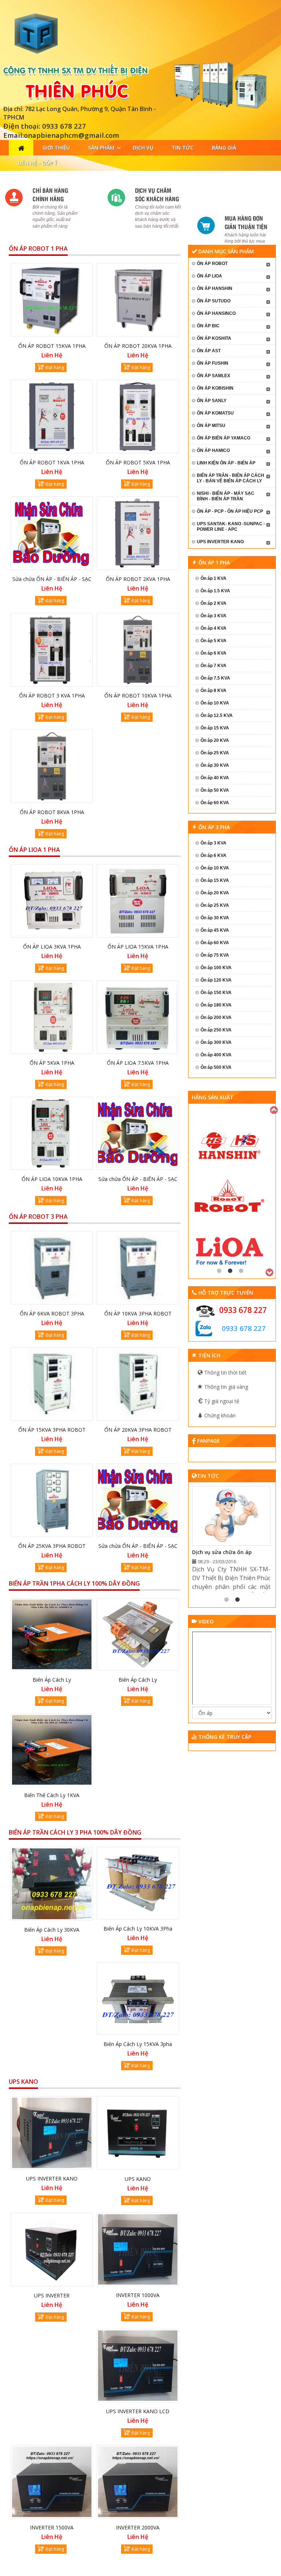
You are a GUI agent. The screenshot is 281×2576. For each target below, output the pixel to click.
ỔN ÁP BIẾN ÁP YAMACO (224, 438)
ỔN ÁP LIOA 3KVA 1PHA (52, 947)
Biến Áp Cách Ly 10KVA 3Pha (138, 1929)
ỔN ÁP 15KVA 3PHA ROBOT (52, 1430)
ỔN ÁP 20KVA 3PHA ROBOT (138, 1430)
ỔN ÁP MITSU (211, 426)
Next (270, 1272)
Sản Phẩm (101, 148)
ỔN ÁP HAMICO (213, 450)
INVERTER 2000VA (138, 2527)
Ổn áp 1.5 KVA (215, 591)
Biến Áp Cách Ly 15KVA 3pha (138, 2044)
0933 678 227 (243, 1310)
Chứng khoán (219, 1415)
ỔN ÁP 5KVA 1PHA (52, 1063)
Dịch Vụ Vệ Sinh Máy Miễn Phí (229, 1552)
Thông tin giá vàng (225, 1387)
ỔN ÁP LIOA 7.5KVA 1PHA (138, 1063)
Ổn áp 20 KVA (215, 740)
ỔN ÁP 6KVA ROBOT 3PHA (52, 1313)
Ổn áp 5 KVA (213, 641)
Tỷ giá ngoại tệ (221, 1401)
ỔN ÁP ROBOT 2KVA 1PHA (138, 579)
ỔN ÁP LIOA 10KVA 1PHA (52, 1179)
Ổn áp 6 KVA (213, 653)
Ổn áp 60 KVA (215, 803)
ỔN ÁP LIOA (209, 276)
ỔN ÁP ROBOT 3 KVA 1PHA (52, 695)
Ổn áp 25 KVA (215, 753)
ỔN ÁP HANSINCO (216, 313)
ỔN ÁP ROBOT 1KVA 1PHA (52, 462)
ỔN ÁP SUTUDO (214, 301)
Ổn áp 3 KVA (213, 616)
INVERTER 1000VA (138, 2295)
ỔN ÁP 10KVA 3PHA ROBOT (138, 1313)
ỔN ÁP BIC (208, 326)
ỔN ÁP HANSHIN (215, 288)
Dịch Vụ (143, 148)
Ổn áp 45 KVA (215, 930)
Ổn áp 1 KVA (213, 578)
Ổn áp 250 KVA (216, 1030)
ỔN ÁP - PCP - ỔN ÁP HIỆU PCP (230, 511)
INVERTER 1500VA (52, 2527)
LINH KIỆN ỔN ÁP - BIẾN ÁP (226, 463)
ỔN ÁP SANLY (212, 401)
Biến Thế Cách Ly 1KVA (52, 1795)
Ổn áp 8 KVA (213, 691)
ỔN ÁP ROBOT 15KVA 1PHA (52, 346)
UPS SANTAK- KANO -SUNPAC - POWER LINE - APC (231, 527)
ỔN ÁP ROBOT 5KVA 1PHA (138, 462)
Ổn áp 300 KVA (216, 1042)
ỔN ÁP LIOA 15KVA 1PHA (138, 947)
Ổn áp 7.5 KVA (215, 678)
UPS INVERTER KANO (52, 2178)
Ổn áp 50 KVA (215, 790)
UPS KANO (138, 2179)
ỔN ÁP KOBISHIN (215, 388)
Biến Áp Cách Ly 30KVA (52, 1930)
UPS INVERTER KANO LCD (138, 2411)
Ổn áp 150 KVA (216, 993)
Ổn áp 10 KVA (215, 703)
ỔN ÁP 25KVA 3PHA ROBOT (52, 1546)
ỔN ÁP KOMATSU (215, 413)
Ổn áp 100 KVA (216, 968)
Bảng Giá (224, 148)
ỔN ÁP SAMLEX (213, 376)
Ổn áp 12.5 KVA (217, 715)
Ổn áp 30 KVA (215, 765)
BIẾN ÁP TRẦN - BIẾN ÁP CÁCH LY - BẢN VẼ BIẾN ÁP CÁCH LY (231, 478)
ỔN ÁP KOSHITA (214, 338)
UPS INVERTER (52, 2295)
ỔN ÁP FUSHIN (213, 363)
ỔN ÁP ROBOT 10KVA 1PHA (138, 695)
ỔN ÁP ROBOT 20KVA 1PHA (138, 346)
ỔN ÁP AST (209, 351)
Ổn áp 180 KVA (216, 1005)
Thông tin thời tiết (225, 1372)
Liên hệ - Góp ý (38, 163)
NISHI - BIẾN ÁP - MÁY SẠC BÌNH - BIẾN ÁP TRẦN (226, 496)
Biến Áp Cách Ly (52, 1680)
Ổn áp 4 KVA (213, 628)
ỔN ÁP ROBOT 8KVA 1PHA (52, 812)
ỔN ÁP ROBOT (212, 264)
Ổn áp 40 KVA (215, 778)
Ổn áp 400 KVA (216, 1055)
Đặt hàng (55, 367)
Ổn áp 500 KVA (216, 1067)
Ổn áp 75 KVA (215, 955)
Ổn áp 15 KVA (215, 728)
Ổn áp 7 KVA (213, 666)
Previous (274, 1109)
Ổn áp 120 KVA (216, 980)
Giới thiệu (56, 148)
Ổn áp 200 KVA (216, 1017)
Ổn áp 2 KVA (213, 603)
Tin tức (183, 148)
